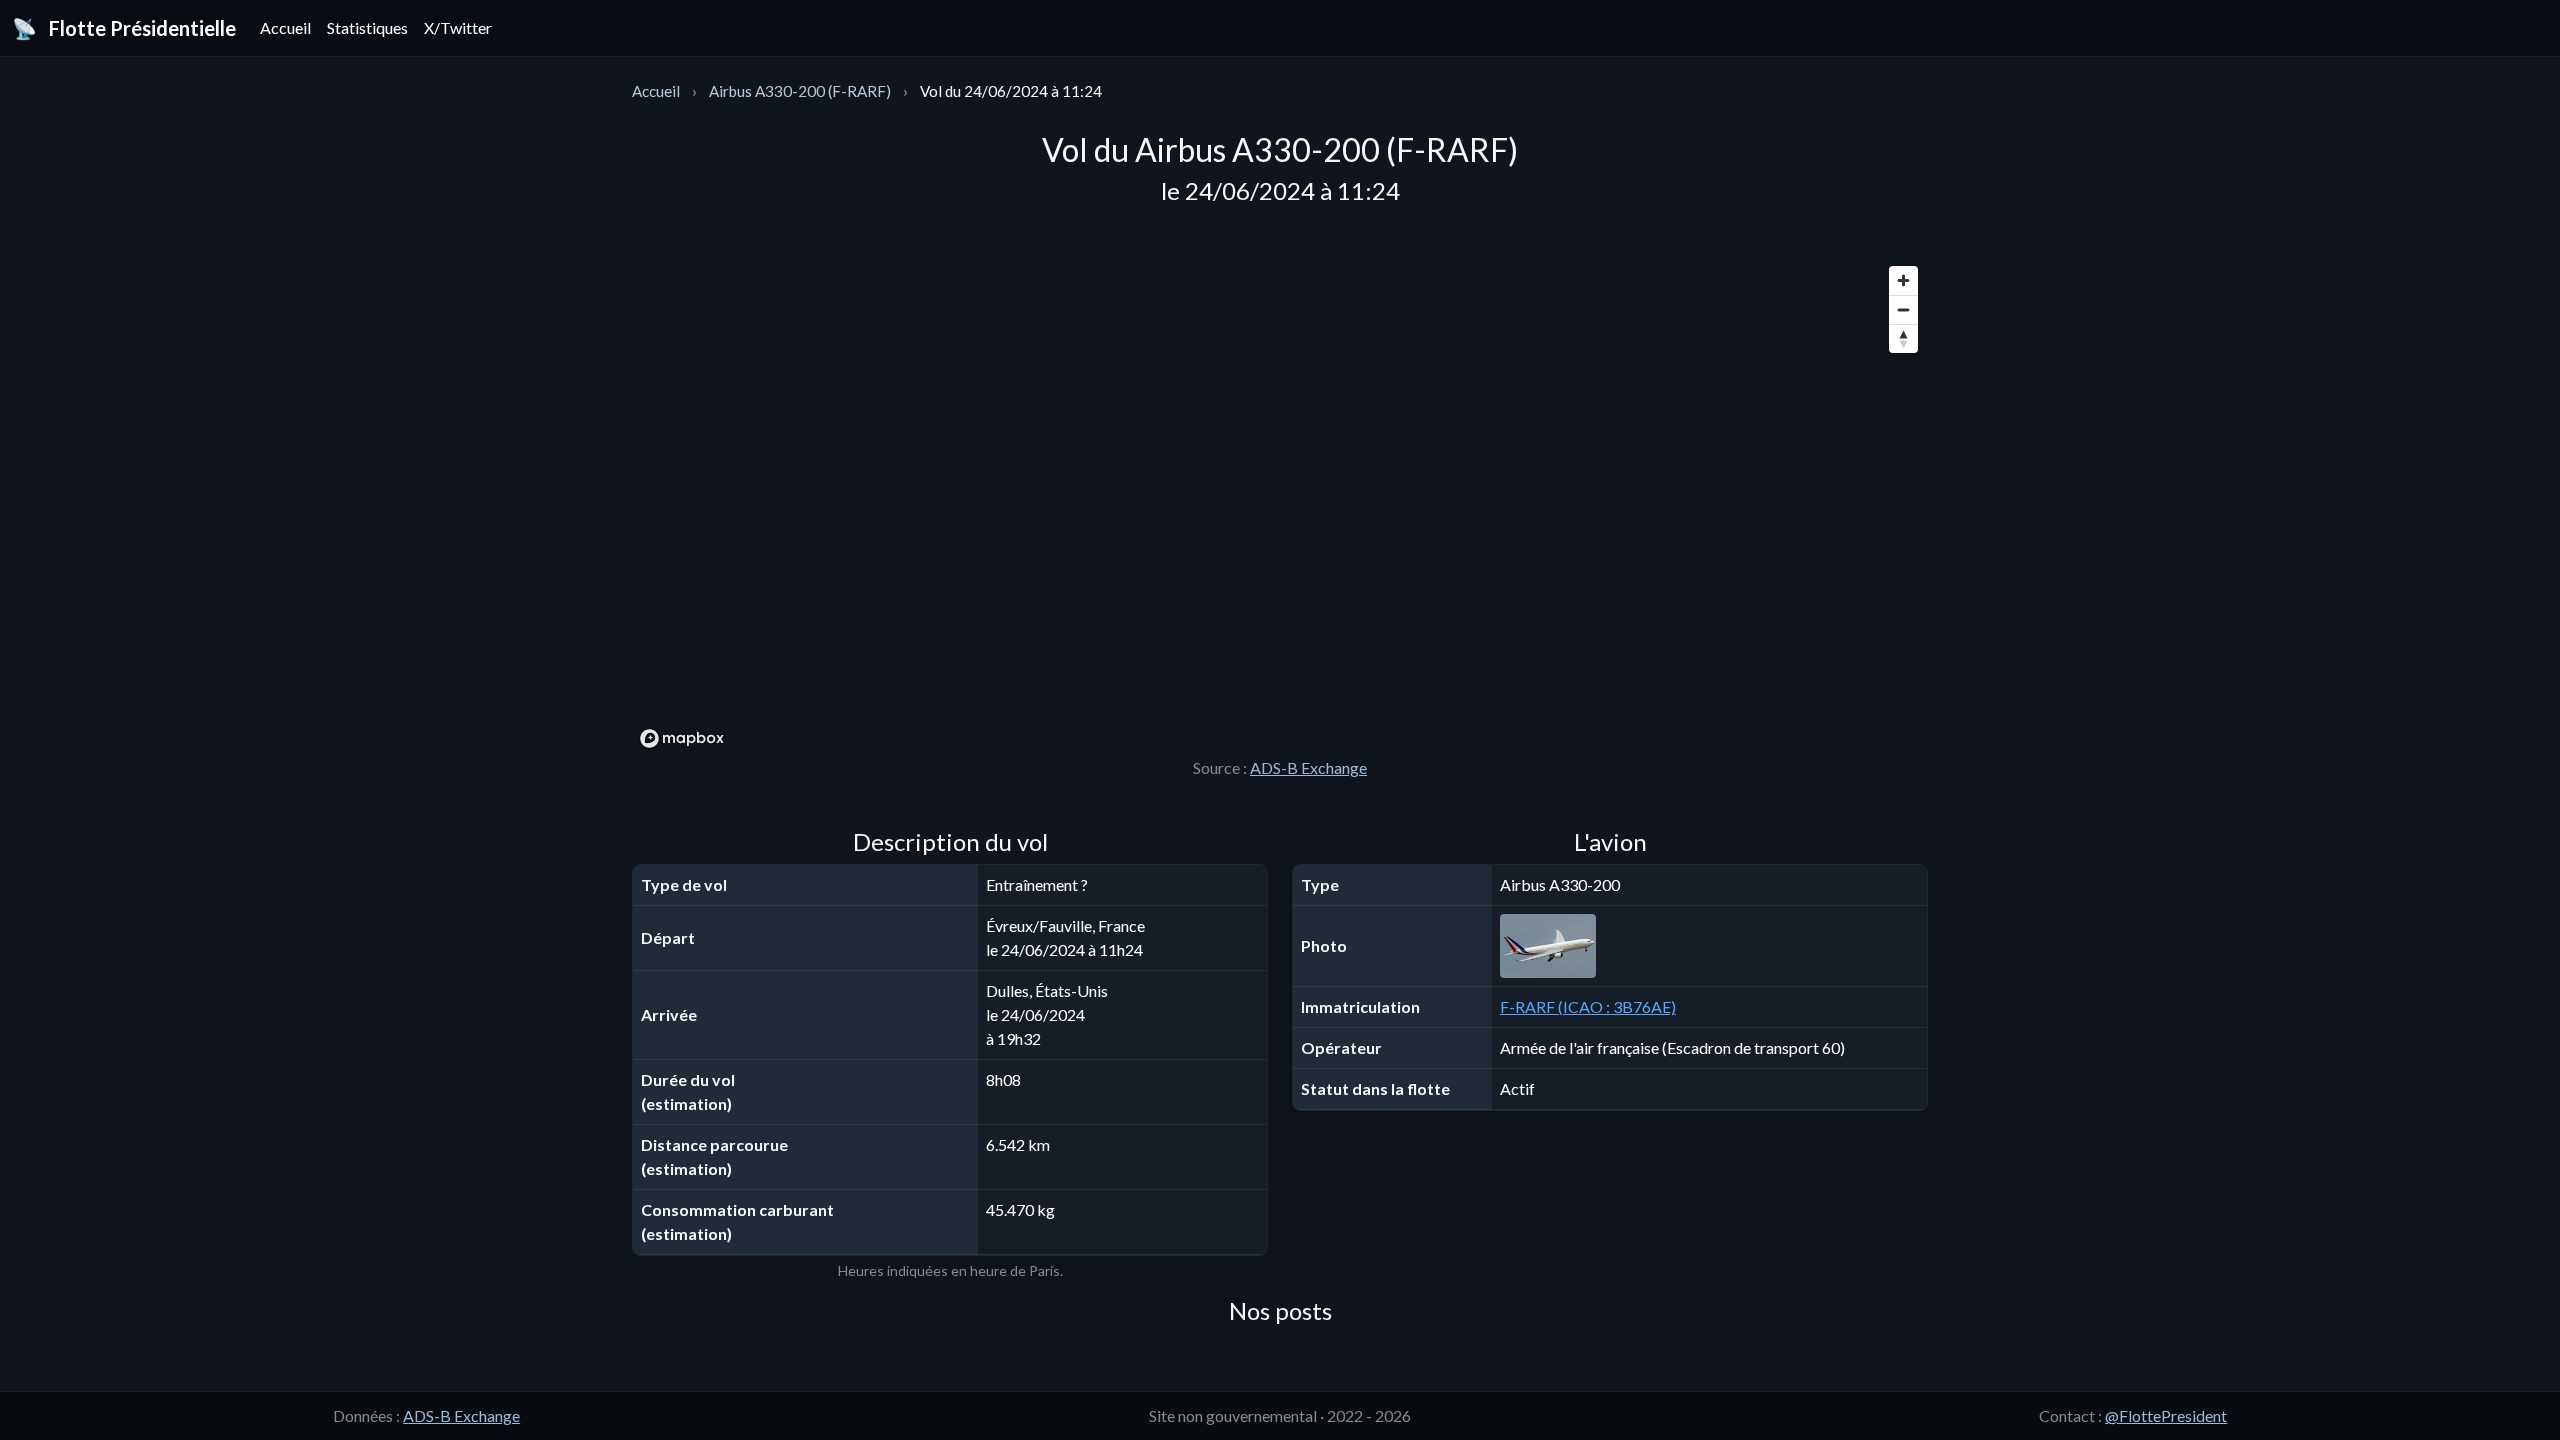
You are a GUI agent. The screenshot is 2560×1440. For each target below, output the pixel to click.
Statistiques (367, 27)
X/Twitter (458, 27)
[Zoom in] (1903, 280)
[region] (1280, 506)
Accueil (285, 27)
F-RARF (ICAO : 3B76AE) (1588, 1006)
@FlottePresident (2166, 1415)
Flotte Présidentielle (124, 28)
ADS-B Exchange (1308, 767)
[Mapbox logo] (682, 738)
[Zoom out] (1903, 309)
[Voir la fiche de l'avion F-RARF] (1709, 946)
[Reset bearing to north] (1903, 338)
